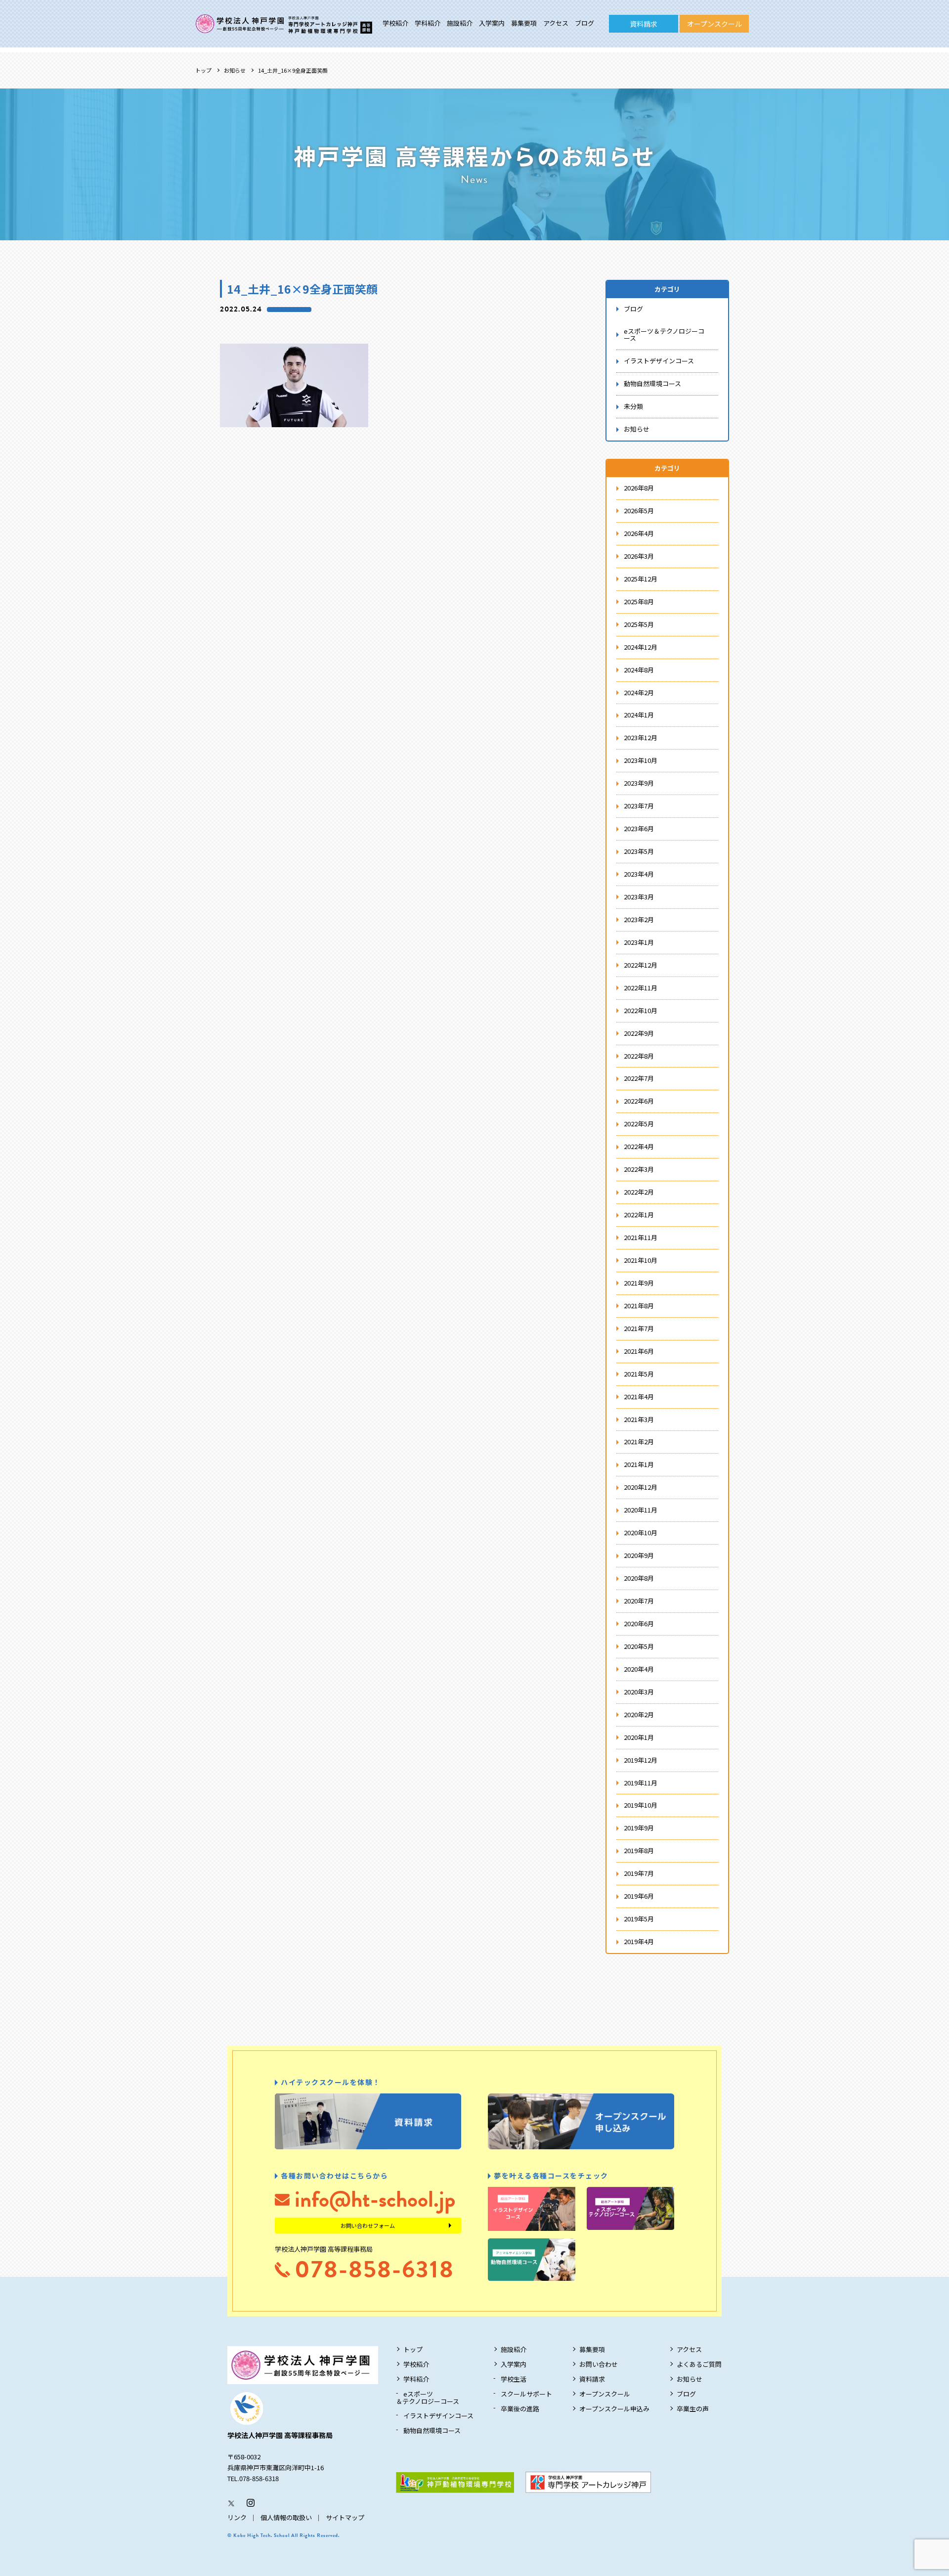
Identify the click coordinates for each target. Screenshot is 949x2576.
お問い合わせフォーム (368, 2225)
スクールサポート (526, 2394)
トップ (203, 70)
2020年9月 (639, 1555)
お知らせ (235, 70)
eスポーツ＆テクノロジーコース (664, 335)
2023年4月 (639, 874)
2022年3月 (639, 1169)
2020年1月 (639, 1737)
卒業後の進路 (520, 2409)
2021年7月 (639, 1328)
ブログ (584, 23)
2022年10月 (641, 1010)
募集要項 (524, 23)
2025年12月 (641, 579)
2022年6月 (639, 1101)
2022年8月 (639, 1056)
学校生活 (514, 2379)
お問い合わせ (599, 2364)
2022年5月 (639, 1124)
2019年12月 (641, 1760)
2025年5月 (639, 624)
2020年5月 (639, 1646)
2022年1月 (639, 1215)
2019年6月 (639, 1896)
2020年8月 (639, 1578)
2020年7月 (639, 1601)
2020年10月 (641, 1532)
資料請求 (644, 24)
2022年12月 (641, 965)
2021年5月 (639, 1374)
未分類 (633, 406)
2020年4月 (639, 1669)
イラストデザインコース (659, 361)
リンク (237, 2517)
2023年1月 (639, 942)
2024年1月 (639, 715)
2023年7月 (639, 806)
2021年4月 (639, 1397)
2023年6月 (639, 828)
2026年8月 (639, 488)
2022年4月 (639, 1146)
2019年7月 (639, 1873)
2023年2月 (639, 919)
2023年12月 (641, 737)
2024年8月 (639, 670)
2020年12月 (641, 1487)
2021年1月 (639, 1464)
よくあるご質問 (699, 2364)
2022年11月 (641, 988)
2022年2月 (639, 1192)
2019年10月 (641, 1805)
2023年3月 (639, 897)
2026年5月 (639, 511)
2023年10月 (641, 760)
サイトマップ (345, 2517)
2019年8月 (639, 1850)
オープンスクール (714, 24)
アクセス (556, 23)
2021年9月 (639, 1283)
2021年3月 (639, 1419)
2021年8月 (639, 1306)
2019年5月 (639, 1919)
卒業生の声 (693, 2409)
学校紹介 (395, 23)
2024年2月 (639, 692)
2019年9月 (639, 1828)
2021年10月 (641, 1260)
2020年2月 (639, 1714)
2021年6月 (639, 1351)
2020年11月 (641, 1510)
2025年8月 (639, 601)
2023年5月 (639, 851)
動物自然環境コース (652, 383)
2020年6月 (639, 1623)
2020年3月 (639, 1692)
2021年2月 (639, 1442)
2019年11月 (641, 1783)
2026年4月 (639, 533)
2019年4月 (639, 1941)
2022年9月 (639, 1033)
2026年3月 (639, 556)
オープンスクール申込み (614, 2409)
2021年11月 (641, 1237)
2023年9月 (639, 783)
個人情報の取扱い (286, 2517)
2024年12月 (641, 647)
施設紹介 (460, 23)
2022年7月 (639, 1078)
